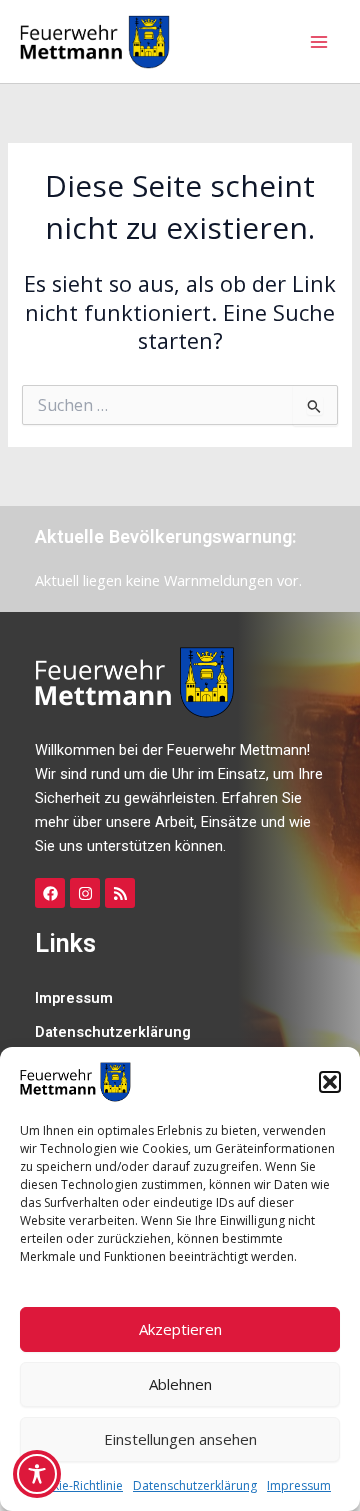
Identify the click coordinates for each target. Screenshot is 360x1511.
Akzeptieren (180, 1329)
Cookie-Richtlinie (76, 1485)
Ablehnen (180, 1384)
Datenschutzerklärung (195, 1485)
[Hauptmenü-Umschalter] (319, 42)
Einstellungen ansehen (180, 1439)
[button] (330, 1082)
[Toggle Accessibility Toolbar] (37, 1474)
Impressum (299, 1485)
